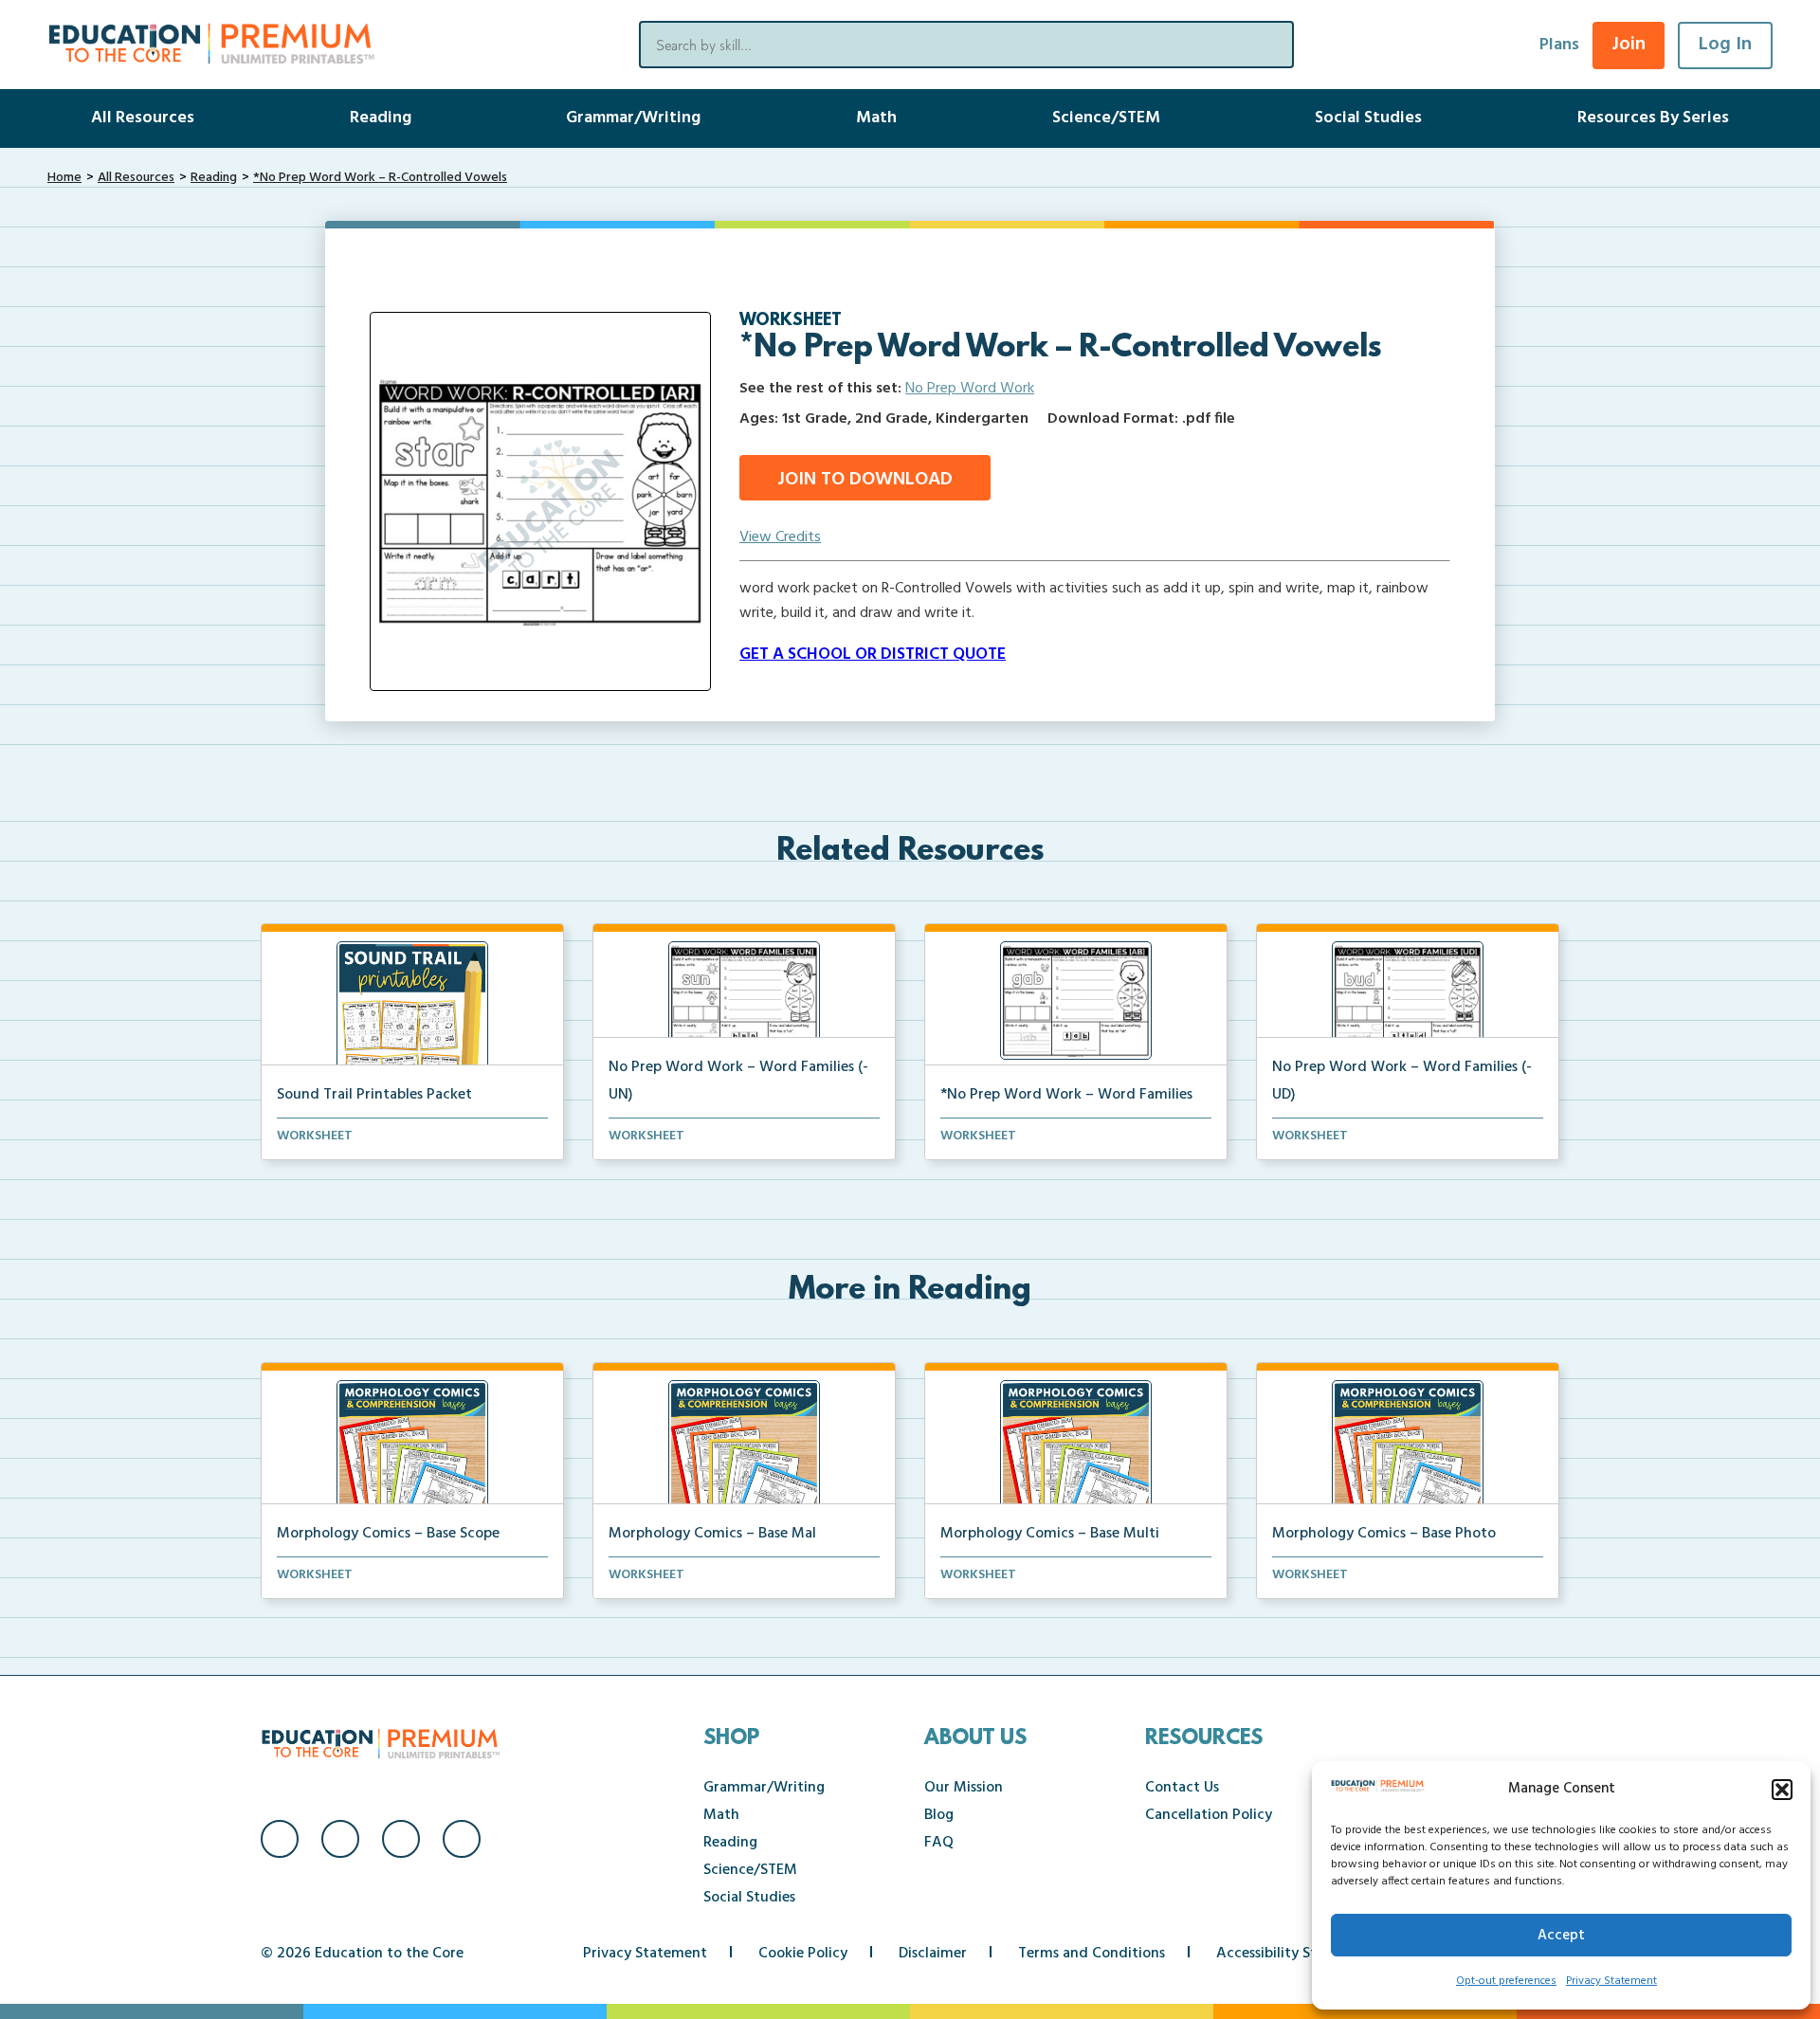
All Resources (143, 118)
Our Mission (964, 1788)
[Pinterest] (462, 1839)
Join (1629, 45)
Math (876, 118)
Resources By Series (1653, 118)
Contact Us (1182, 1788)
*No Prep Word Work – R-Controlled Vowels (380, 178)
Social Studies (1368, 118)
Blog (939, 1815)
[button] (1782, 1790)
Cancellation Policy (1209, 1815)
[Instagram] (340, 1839)
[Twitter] (401, 1839)
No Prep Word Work (970, 389)
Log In (1725, 45)
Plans (1559, 45)
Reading (381, 118)
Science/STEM (1106, 118)
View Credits (780, 537)
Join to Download (865, 480)
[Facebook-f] (280, 1839)
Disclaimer (933, 1954)
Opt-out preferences (1506, 1981)
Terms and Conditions (1092, 1954)
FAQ (939, 1843)
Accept (1561, 1936)
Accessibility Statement (1295, 1954)
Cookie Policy (803, 1954)
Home (64, 178)
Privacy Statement (1611, 1981)
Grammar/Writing (633, 118)
